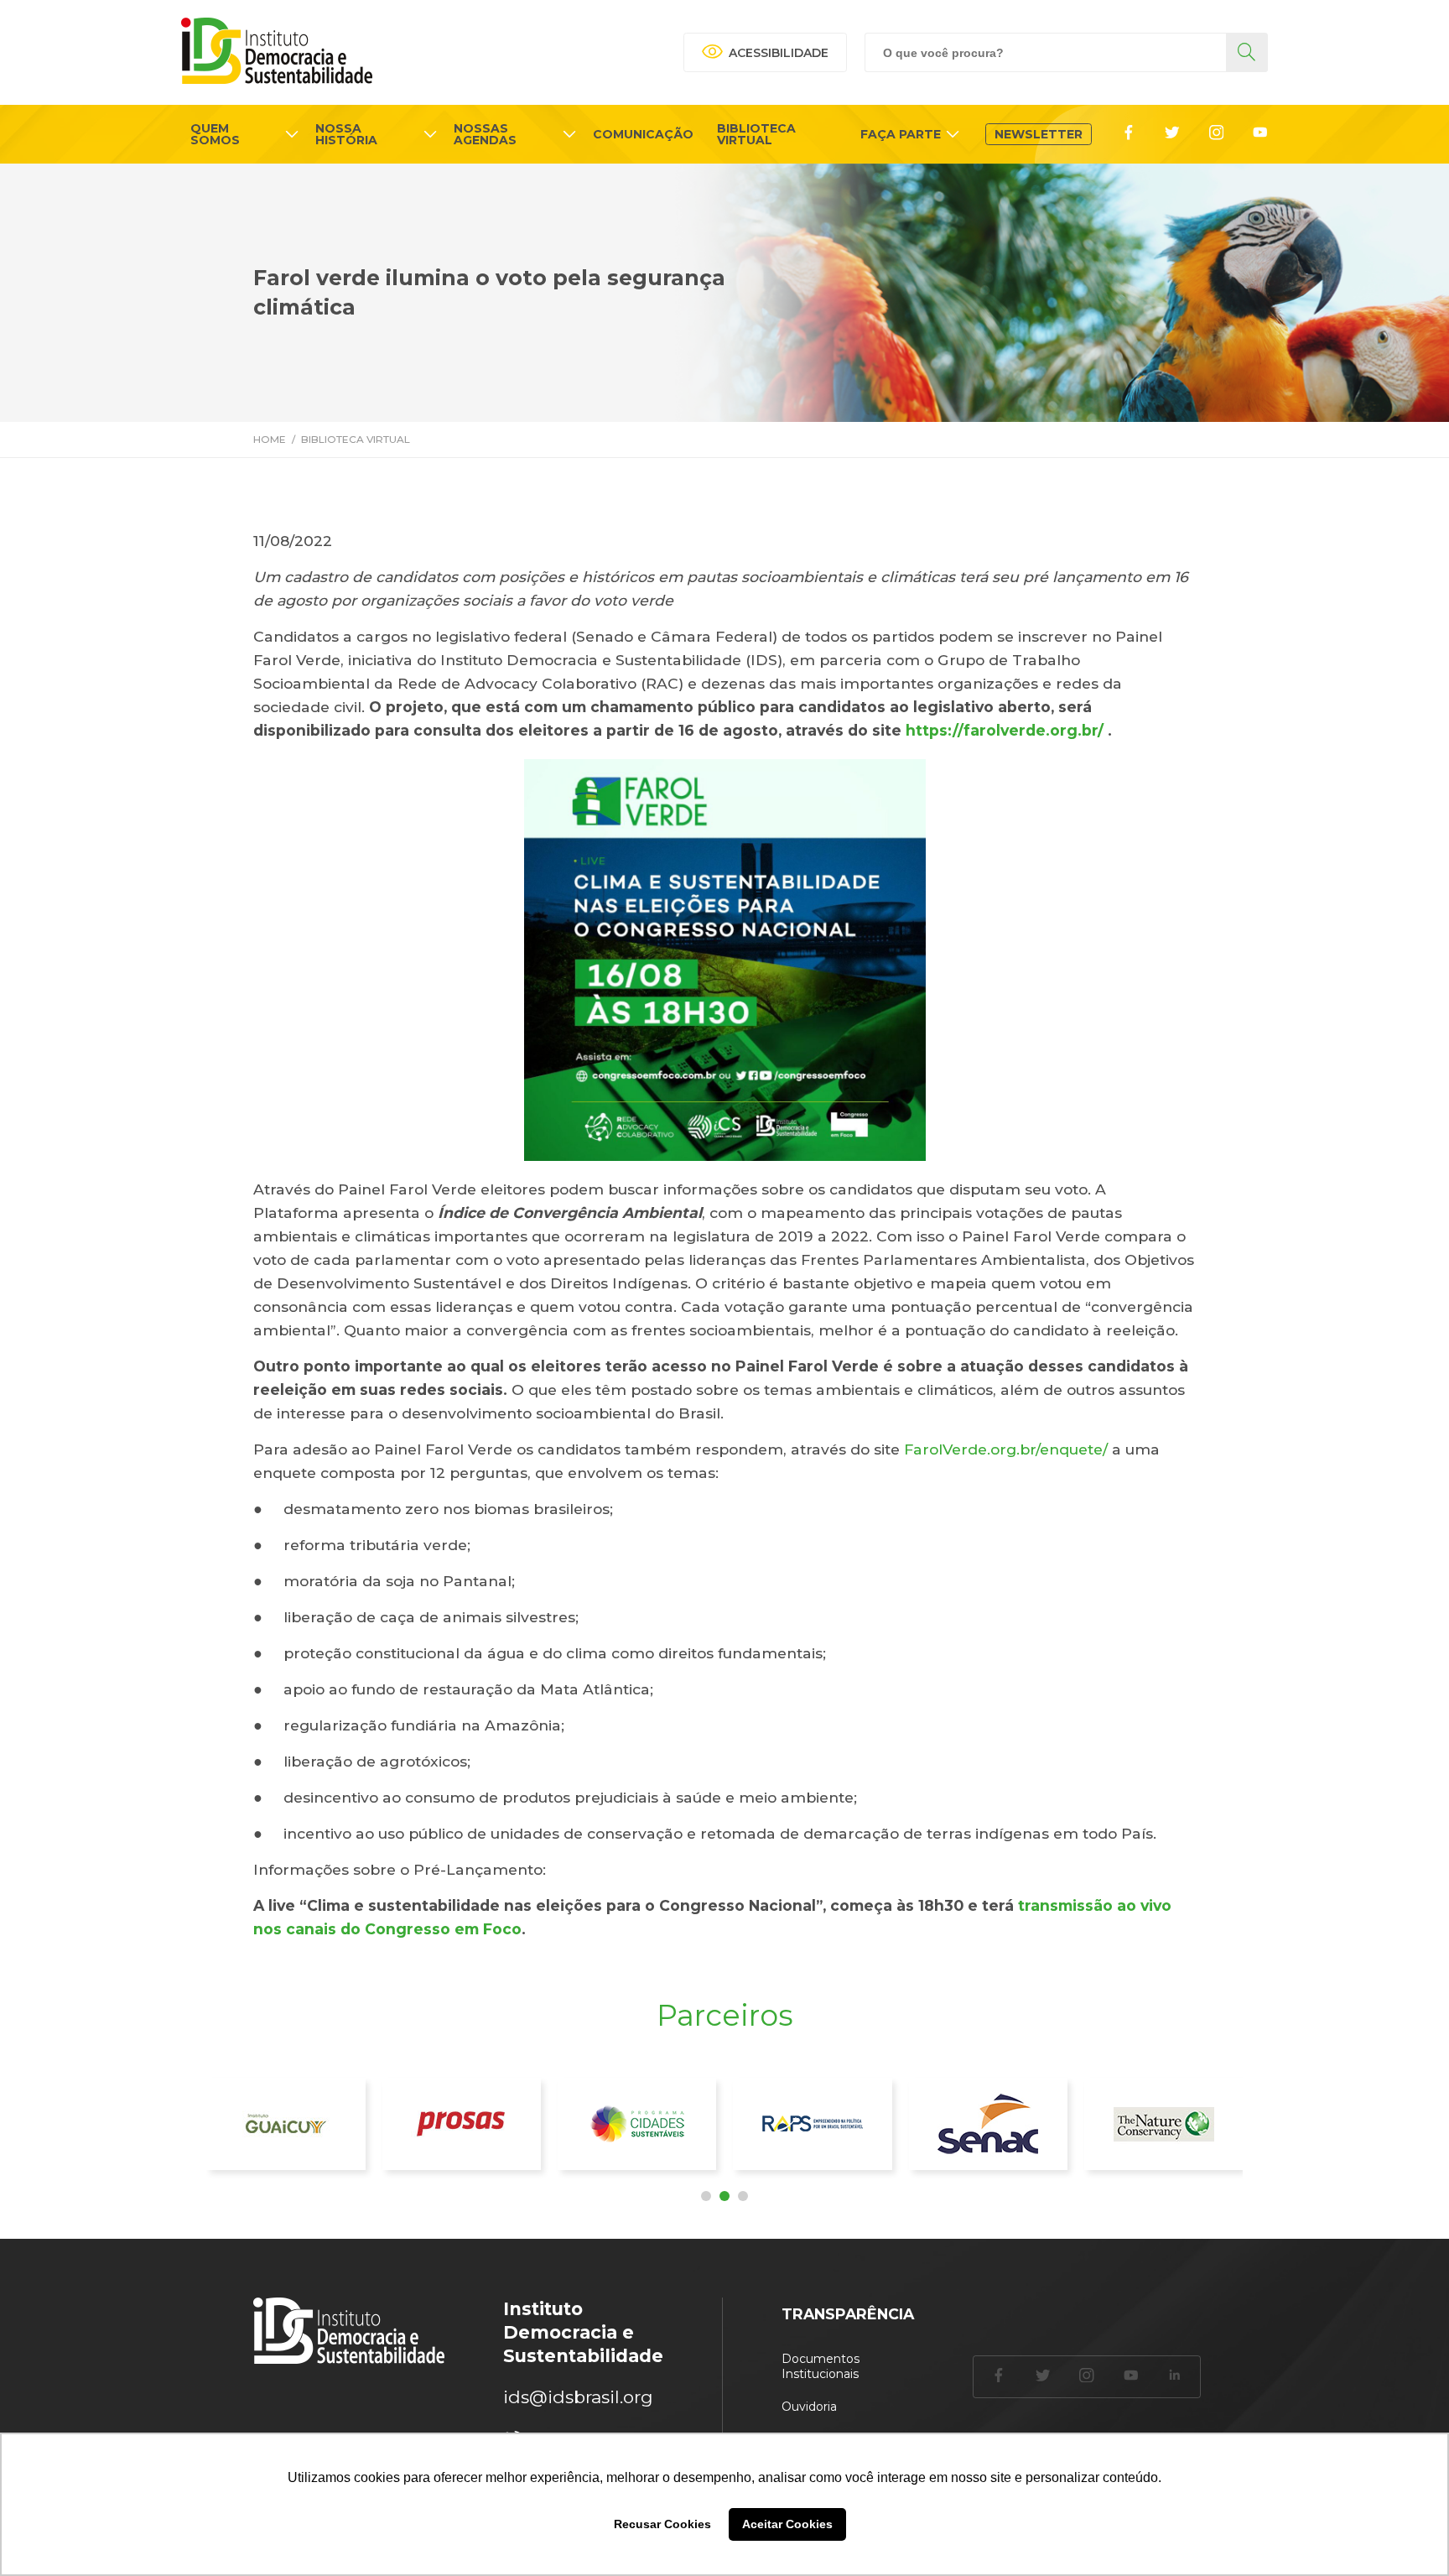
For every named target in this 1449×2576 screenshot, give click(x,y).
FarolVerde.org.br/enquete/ (1004, 1449)
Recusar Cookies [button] (662, 2524)
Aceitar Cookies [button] (787, 2524)
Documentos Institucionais (821, 2366)
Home (270, 439)
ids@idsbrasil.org (578, 2397)
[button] (706, 2196)
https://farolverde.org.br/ (1002, 730)
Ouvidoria (809, 2407)
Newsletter (1039, 134)
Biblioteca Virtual (356, 439)
